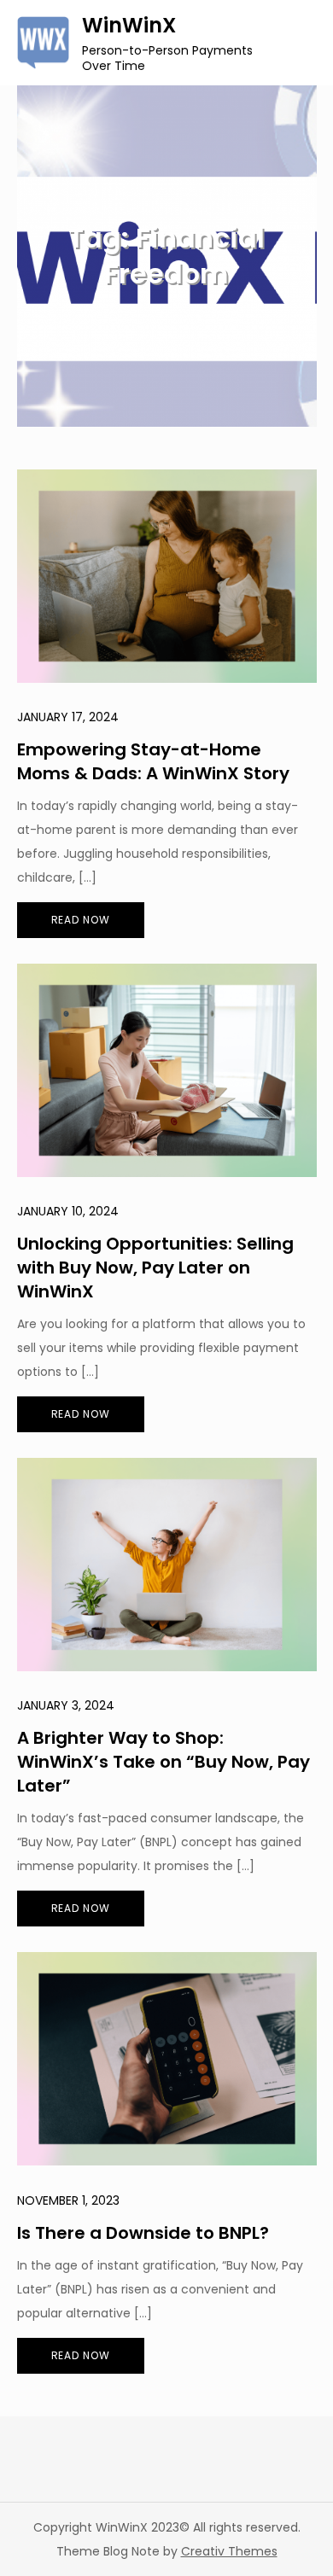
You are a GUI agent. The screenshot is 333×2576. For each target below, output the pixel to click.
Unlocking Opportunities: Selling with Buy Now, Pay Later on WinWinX (155, 1268)
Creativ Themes (229, 2551)
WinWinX (129, 25)
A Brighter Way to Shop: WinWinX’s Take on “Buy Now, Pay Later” (164, 1762)
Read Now (81, 920)
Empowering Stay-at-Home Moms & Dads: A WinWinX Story (153, 761)
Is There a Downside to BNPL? (143, 2233)
